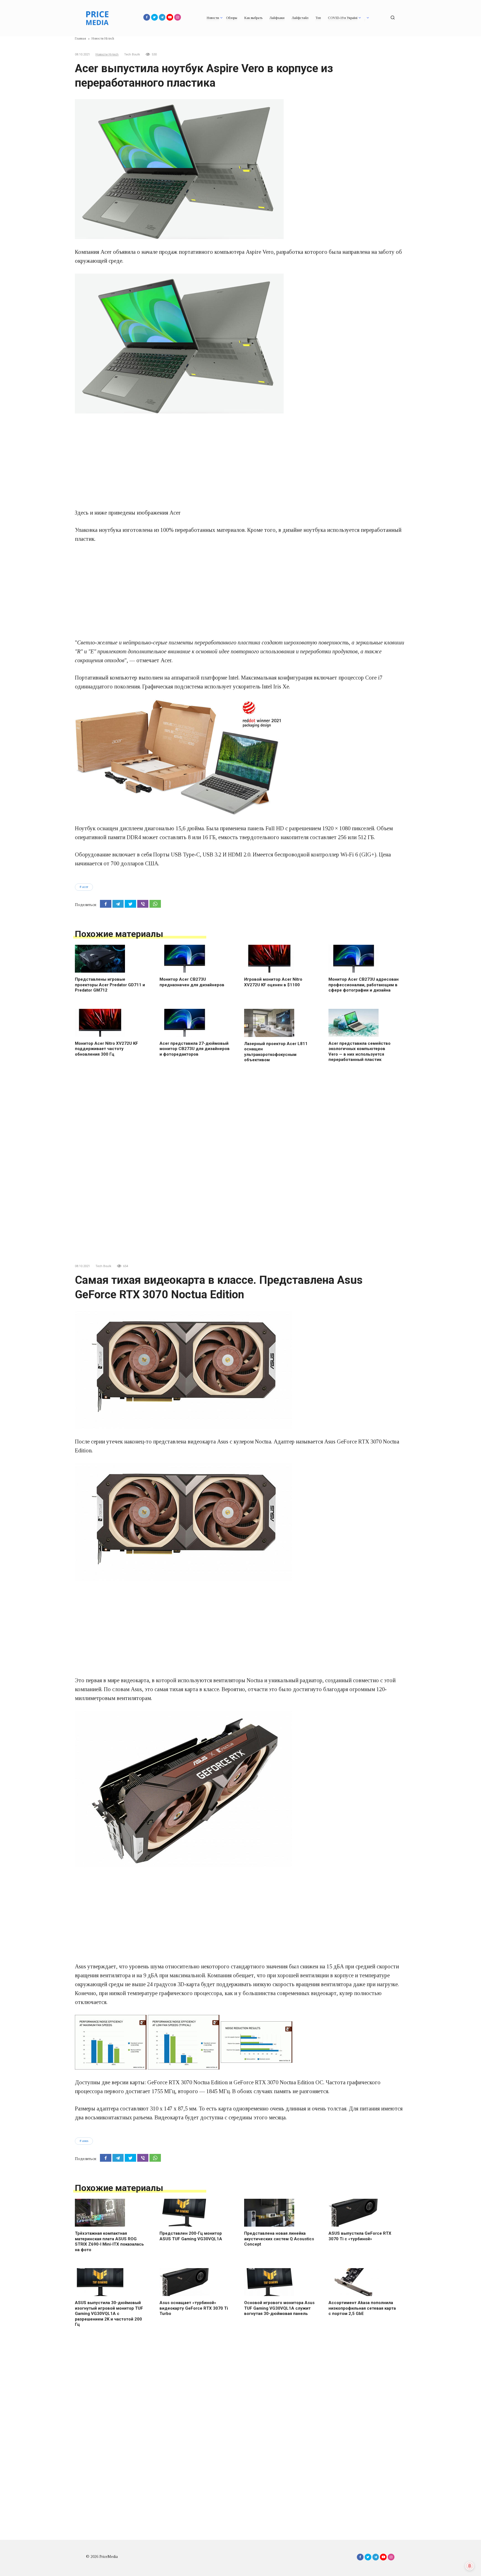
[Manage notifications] (470, 2566)
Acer (85, 887)
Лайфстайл (300, 18)
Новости (213, 18)
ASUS (85, 2141)
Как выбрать (253, 18)
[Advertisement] (240, 461)
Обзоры (232, 18)
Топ (318, 18)
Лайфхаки (277, 18)
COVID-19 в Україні (343, 18)
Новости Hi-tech (107, 54)
